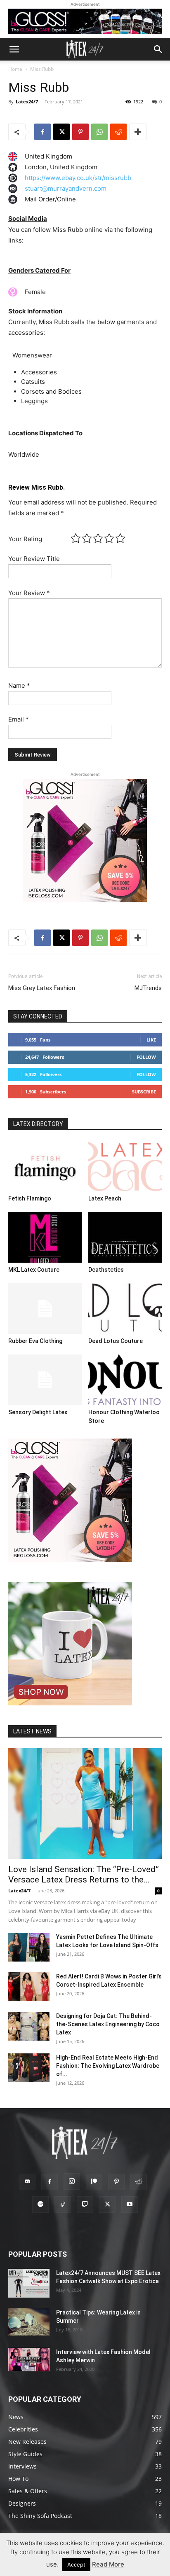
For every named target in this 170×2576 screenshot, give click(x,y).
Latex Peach (105, 1198)
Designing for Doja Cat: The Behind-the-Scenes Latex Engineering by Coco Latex (108, 2024)
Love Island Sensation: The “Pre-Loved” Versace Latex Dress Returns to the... (84, 1874)
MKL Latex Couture (34, 1270)
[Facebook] (42, 132)
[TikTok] (63, 2205)
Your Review (29, 593)
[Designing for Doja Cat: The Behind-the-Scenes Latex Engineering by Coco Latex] (29, 2026)
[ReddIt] (118, 132)
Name (19, 685)
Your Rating (25, 539)
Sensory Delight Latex (38, 1412)
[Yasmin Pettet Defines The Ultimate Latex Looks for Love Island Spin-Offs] (29, 1947)
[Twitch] (85, 2205)
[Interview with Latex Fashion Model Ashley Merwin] (29, 2359)
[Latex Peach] (125, 1166)
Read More (108, 2564)
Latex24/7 (27, 102)
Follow (146, 1057)
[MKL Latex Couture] (45, 1237)
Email (19, 719)
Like (151, 1040)
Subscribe (144, 1092)
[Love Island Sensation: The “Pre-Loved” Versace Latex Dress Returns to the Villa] (85, 1804)
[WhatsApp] (99, 132)
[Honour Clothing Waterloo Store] (125, 1380)
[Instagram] (72, 2181)
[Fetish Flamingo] (45, 1166)
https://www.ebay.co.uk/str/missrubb (78, 178)
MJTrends (148, 988)
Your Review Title (34, 559)
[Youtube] (130, 2205)
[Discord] (27, 2182)
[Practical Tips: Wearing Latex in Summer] (29, 2322)
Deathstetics (106, 1270)
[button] (14, 49)
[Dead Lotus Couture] (125, 1309)
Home (15, 69)
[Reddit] (139, 2182)
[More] (138, 132)
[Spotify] (40, 2205)
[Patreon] (94, 2182)
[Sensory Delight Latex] (45, 1380)
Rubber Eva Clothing (35, 1341)
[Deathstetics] (125, 1237)
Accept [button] (76, 2564)
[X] (61, 132)
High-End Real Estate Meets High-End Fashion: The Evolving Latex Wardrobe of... (108, 2066)
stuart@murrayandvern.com (66, 188)
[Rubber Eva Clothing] (45, 1309)
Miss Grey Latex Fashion (42, 988)
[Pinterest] (80, 132)
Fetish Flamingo (30, 1198)
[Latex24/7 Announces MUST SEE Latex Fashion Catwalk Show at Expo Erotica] (29, 2283)
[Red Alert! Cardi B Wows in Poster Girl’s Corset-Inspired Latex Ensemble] (29, 1987)
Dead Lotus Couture (116, 1341)
